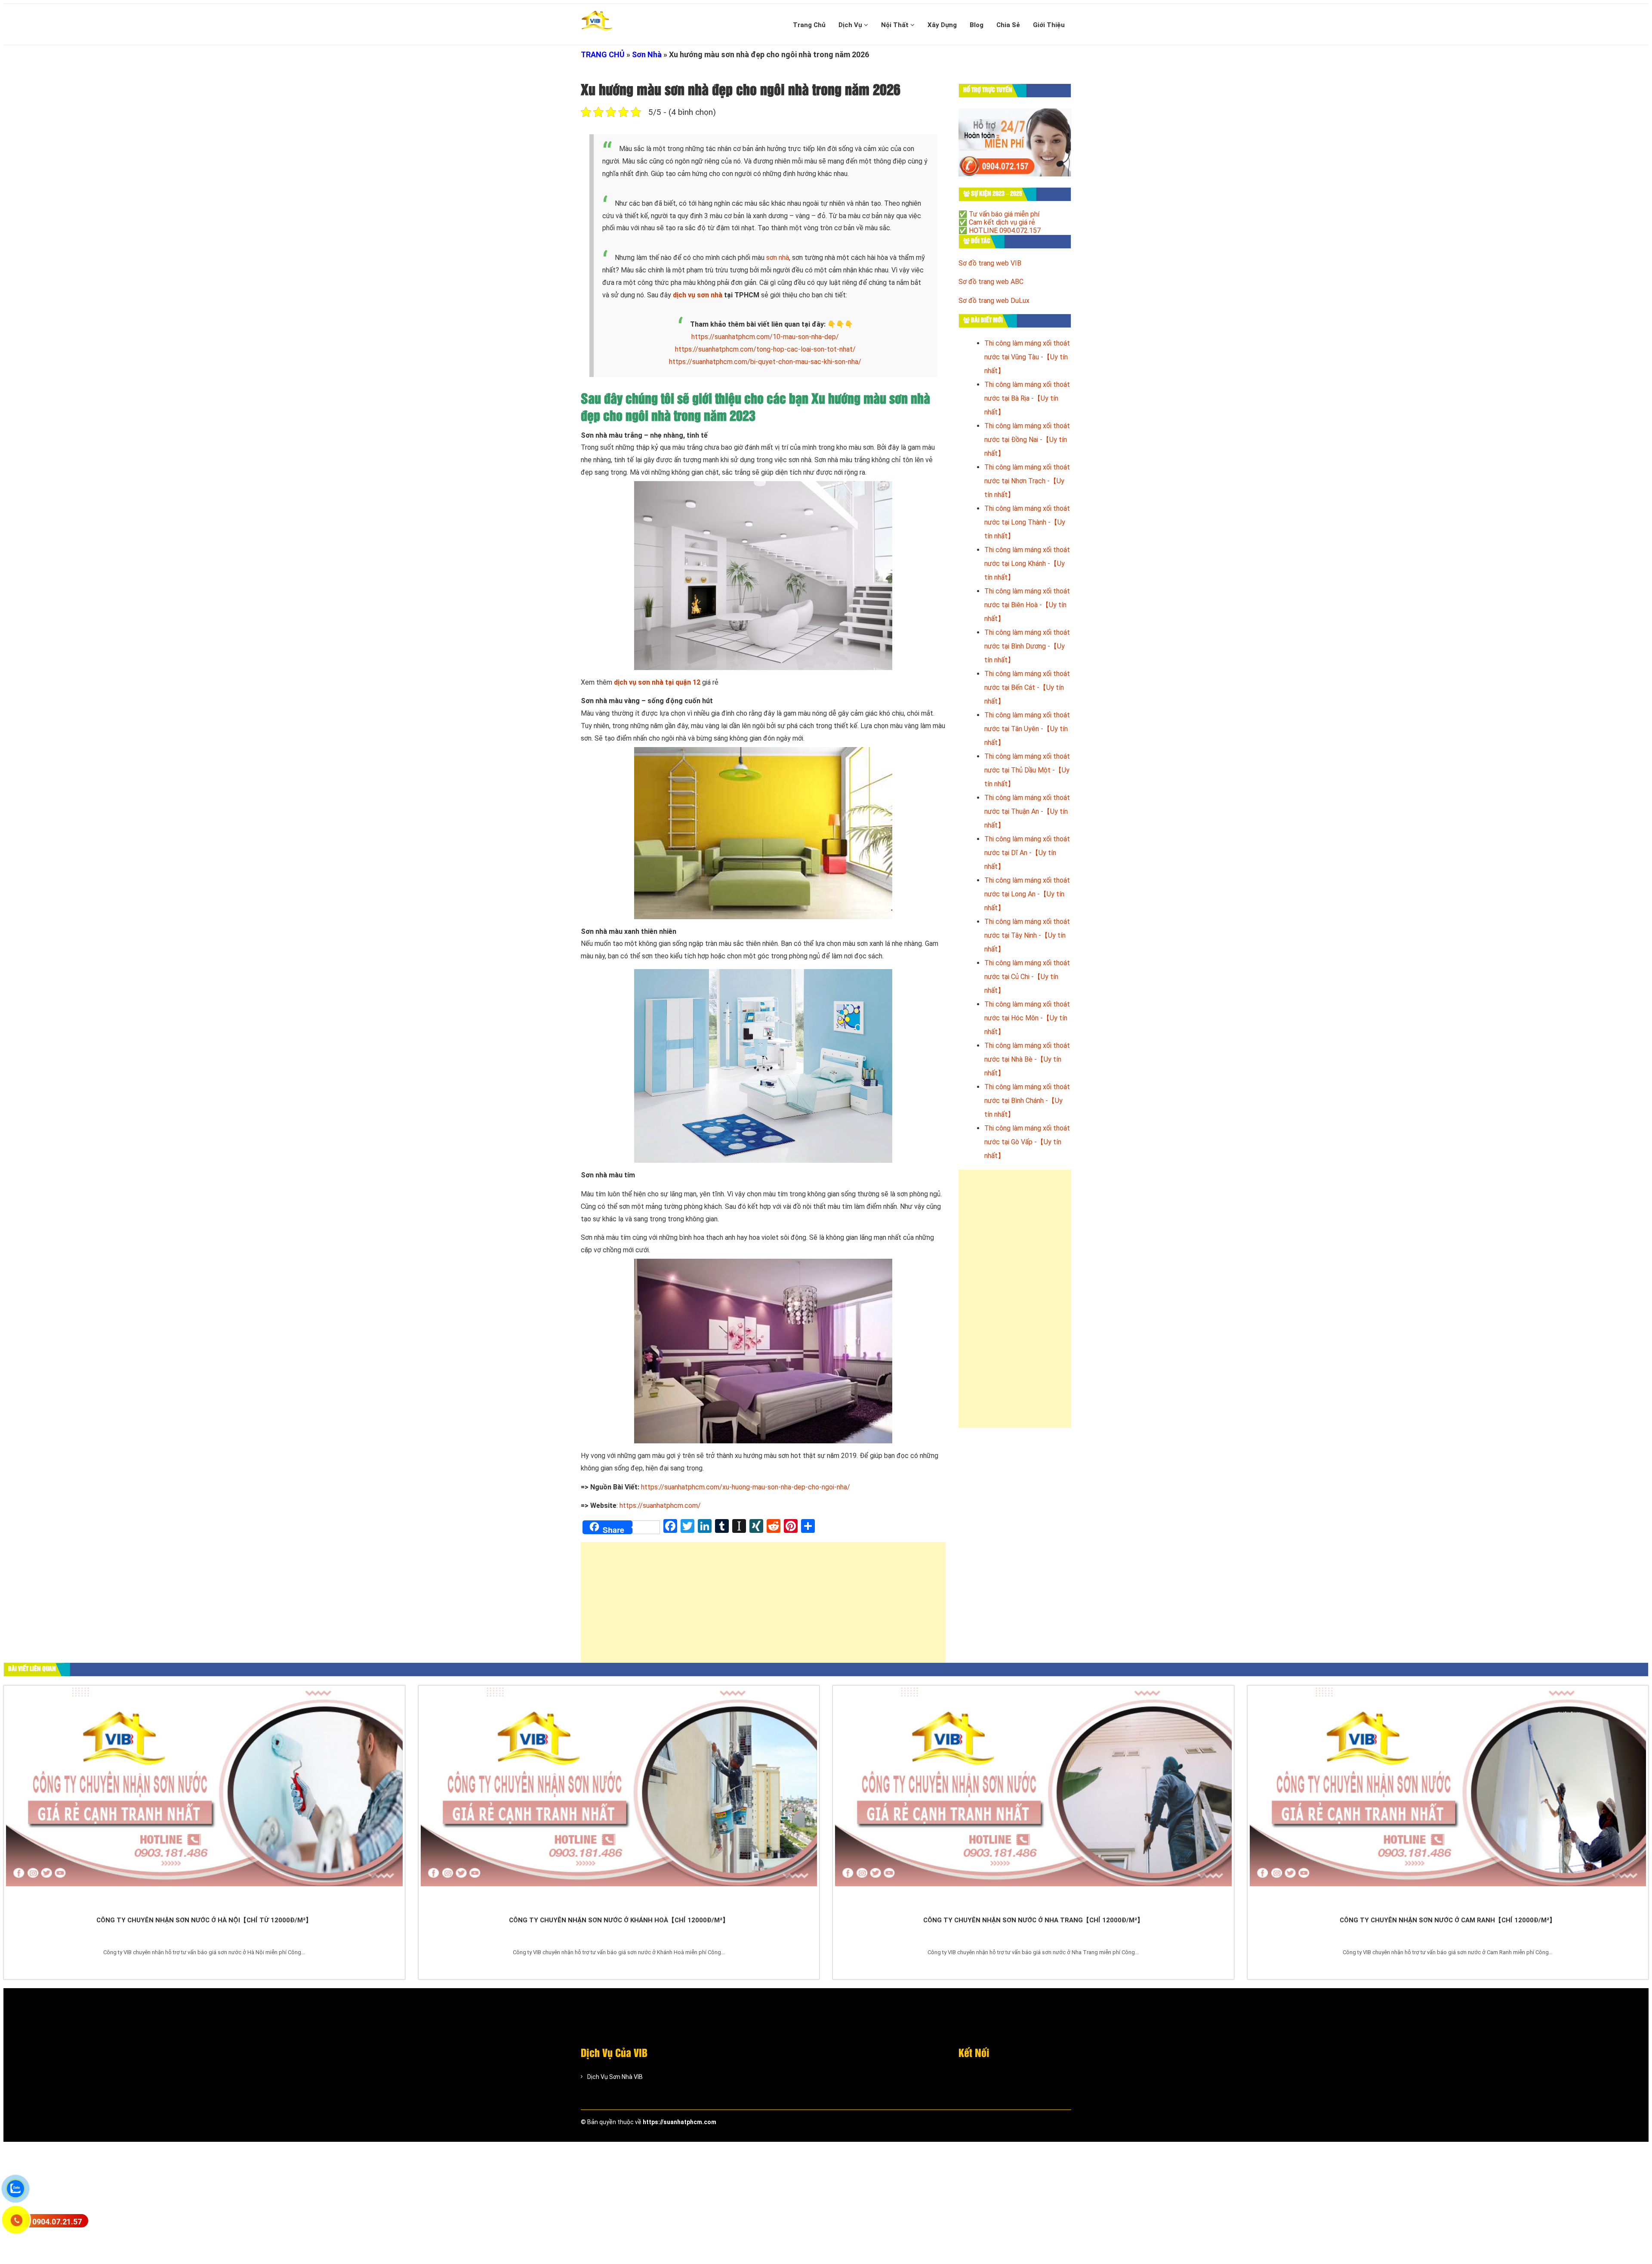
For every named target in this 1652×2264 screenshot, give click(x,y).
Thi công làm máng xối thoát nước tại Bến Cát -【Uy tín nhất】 (1027, 687)
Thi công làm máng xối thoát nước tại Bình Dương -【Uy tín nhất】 (1027, 646)
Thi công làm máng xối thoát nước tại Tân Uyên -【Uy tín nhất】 (1027, 729)
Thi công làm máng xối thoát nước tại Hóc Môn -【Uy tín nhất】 (1027, 1018)
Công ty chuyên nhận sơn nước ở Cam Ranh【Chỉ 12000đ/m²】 (1448, 1920)
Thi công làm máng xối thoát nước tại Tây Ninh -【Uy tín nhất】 (1027, 935)
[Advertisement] (763, 1606)
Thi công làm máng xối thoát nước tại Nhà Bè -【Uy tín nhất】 (1027, 1059)
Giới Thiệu (1049, 25)
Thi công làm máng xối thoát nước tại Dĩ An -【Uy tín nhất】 (1027, 853)
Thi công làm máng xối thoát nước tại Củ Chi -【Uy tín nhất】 (1027, 977)
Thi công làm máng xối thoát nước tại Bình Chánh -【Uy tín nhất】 (1027, 1101)
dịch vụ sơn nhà (698, 295)
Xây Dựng (942, 25)
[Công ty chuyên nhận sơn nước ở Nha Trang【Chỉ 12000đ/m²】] (1033, 1799)
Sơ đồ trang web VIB (990, 263)
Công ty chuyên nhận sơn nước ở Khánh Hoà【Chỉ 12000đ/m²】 (619, 1920)
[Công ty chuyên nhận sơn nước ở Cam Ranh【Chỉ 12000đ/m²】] (1448, 1799)
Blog (977, 25)
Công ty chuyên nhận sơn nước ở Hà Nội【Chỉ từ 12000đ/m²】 (204, 1920)
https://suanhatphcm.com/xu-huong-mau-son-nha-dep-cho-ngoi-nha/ (746, 1487)
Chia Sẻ (1008, 25)
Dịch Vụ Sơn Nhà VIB (615, 2077)
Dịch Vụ (851, 25)
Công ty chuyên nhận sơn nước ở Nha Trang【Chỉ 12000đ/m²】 (1033, 1920)
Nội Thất (896, 25)
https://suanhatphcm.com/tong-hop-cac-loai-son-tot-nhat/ (765, 349)
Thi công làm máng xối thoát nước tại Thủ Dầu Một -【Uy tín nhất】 (1027, 770)
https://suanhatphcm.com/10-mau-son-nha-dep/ (765, 337)
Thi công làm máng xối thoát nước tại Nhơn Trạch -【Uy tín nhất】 (1027, 481)
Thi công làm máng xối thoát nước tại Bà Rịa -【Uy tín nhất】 (1027, 398)
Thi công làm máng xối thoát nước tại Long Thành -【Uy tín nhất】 (1027, 522)
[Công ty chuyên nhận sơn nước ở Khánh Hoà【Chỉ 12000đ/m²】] (619, 1799)
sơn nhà (778, 258)
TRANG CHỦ (603, 54)
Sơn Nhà (647, 54)
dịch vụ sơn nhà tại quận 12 (657, 682)
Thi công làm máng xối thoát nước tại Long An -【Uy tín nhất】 (1027, 894)
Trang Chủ (809, 25)
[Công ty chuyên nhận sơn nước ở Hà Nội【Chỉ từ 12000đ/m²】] (204, 1799)
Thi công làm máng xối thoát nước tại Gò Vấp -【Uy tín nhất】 (1027, 1142)
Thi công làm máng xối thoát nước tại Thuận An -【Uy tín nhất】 (1027, 811)
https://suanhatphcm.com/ (659, 1506)
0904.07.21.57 (57, 2222)
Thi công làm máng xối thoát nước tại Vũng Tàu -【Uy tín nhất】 (1027, 357)
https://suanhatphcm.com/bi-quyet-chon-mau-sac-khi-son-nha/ (765, 362)
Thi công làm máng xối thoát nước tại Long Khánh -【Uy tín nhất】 (1027, 564)
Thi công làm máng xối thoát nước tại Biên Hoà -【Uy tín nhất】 (1027, 605)
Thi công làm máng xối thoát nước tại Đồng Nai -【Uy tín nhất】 (1027, 440)
